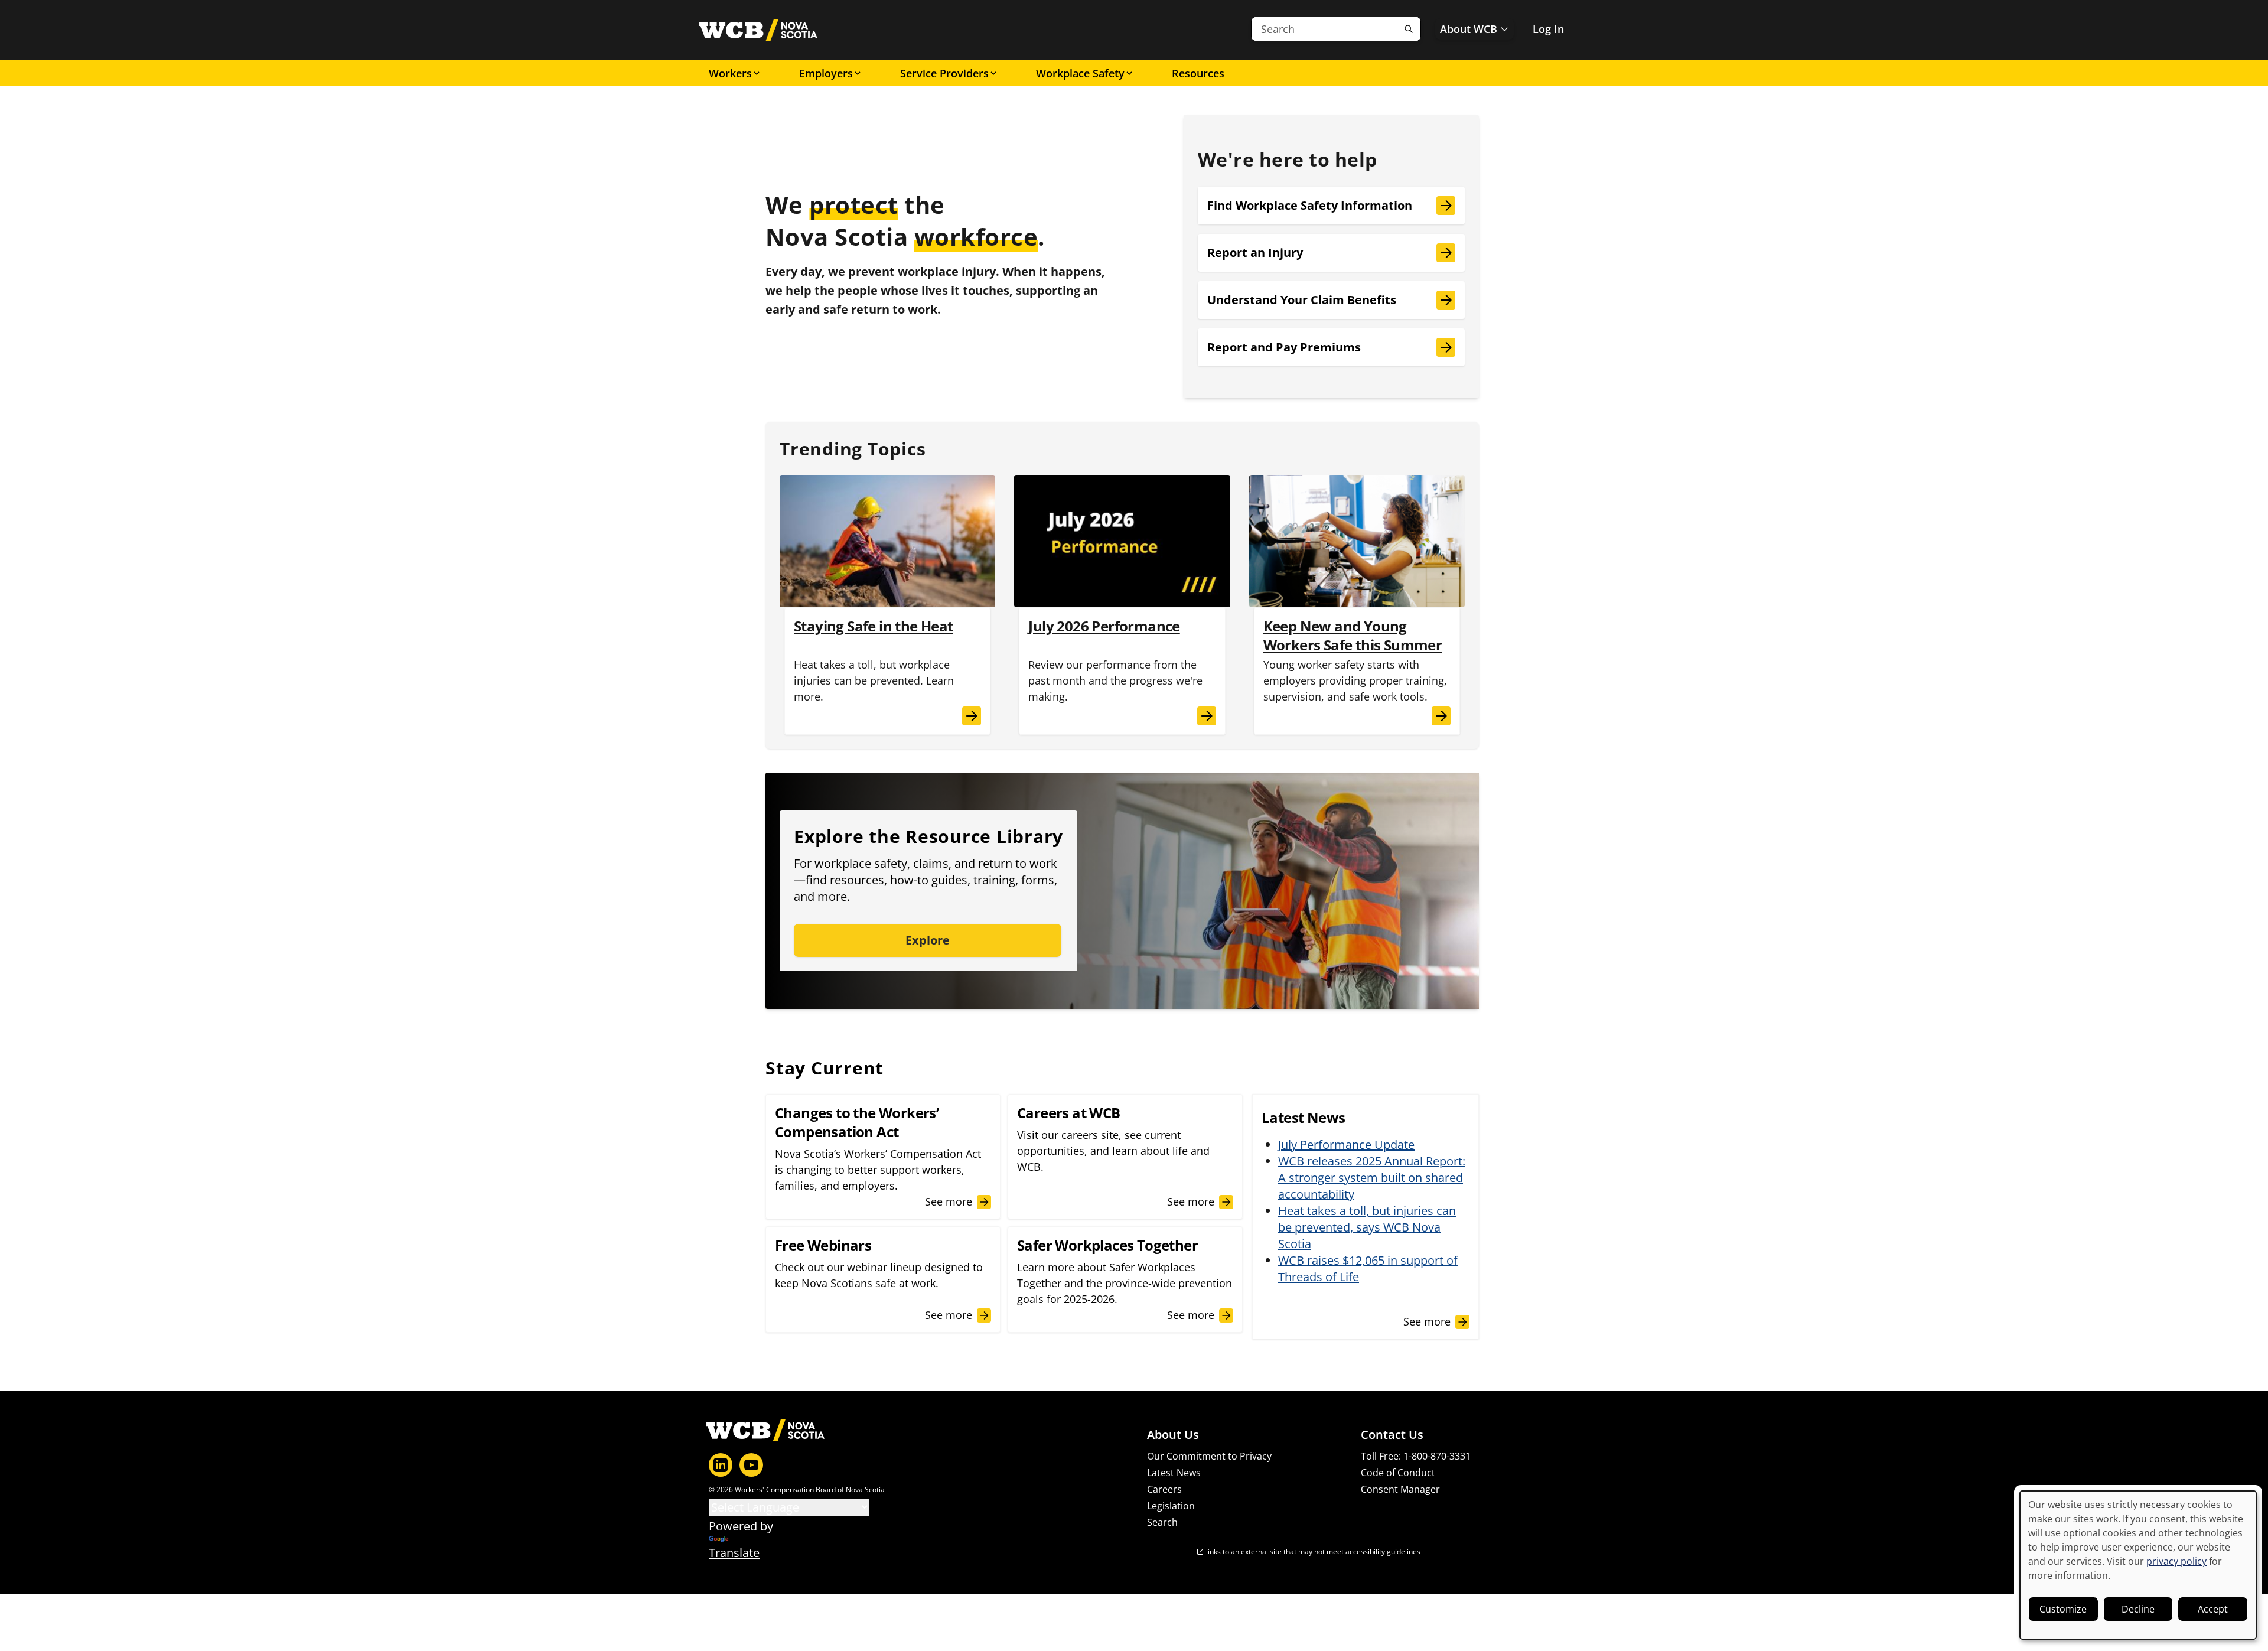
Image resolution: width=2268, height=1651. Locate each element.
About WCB (1469, 29)
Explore (928, 940)
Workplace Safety (1080, 73)
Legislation (1171, 1506)
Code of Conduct (1398, 1473)
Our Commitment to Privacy (1209, 1456)
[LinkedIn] (721, 1465)
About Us (1173, 1435)
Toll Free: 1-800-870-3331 (1416, 1456)
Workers (730, 73)
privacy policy (2176, 1561)
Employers (826, 73)
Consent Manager (1400, 1489)
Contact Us (1392, 1435)
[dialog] (2138, 1565)
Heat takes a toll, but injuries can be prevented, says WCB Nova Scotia (1367, 1227)
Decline (2138, 1609)
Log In (1548, 29)
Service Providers (944, 73)
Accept (2213, 1609)
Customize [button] (2063, 1609)
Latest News (1174, 1473)
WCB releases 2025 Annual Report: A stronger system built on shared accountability (1372, 1178)
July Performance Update (1346, 1144)
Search (1162, 1522)
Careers (1164, 1489)
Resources (1198, 73)
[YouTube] (751, 1465)
